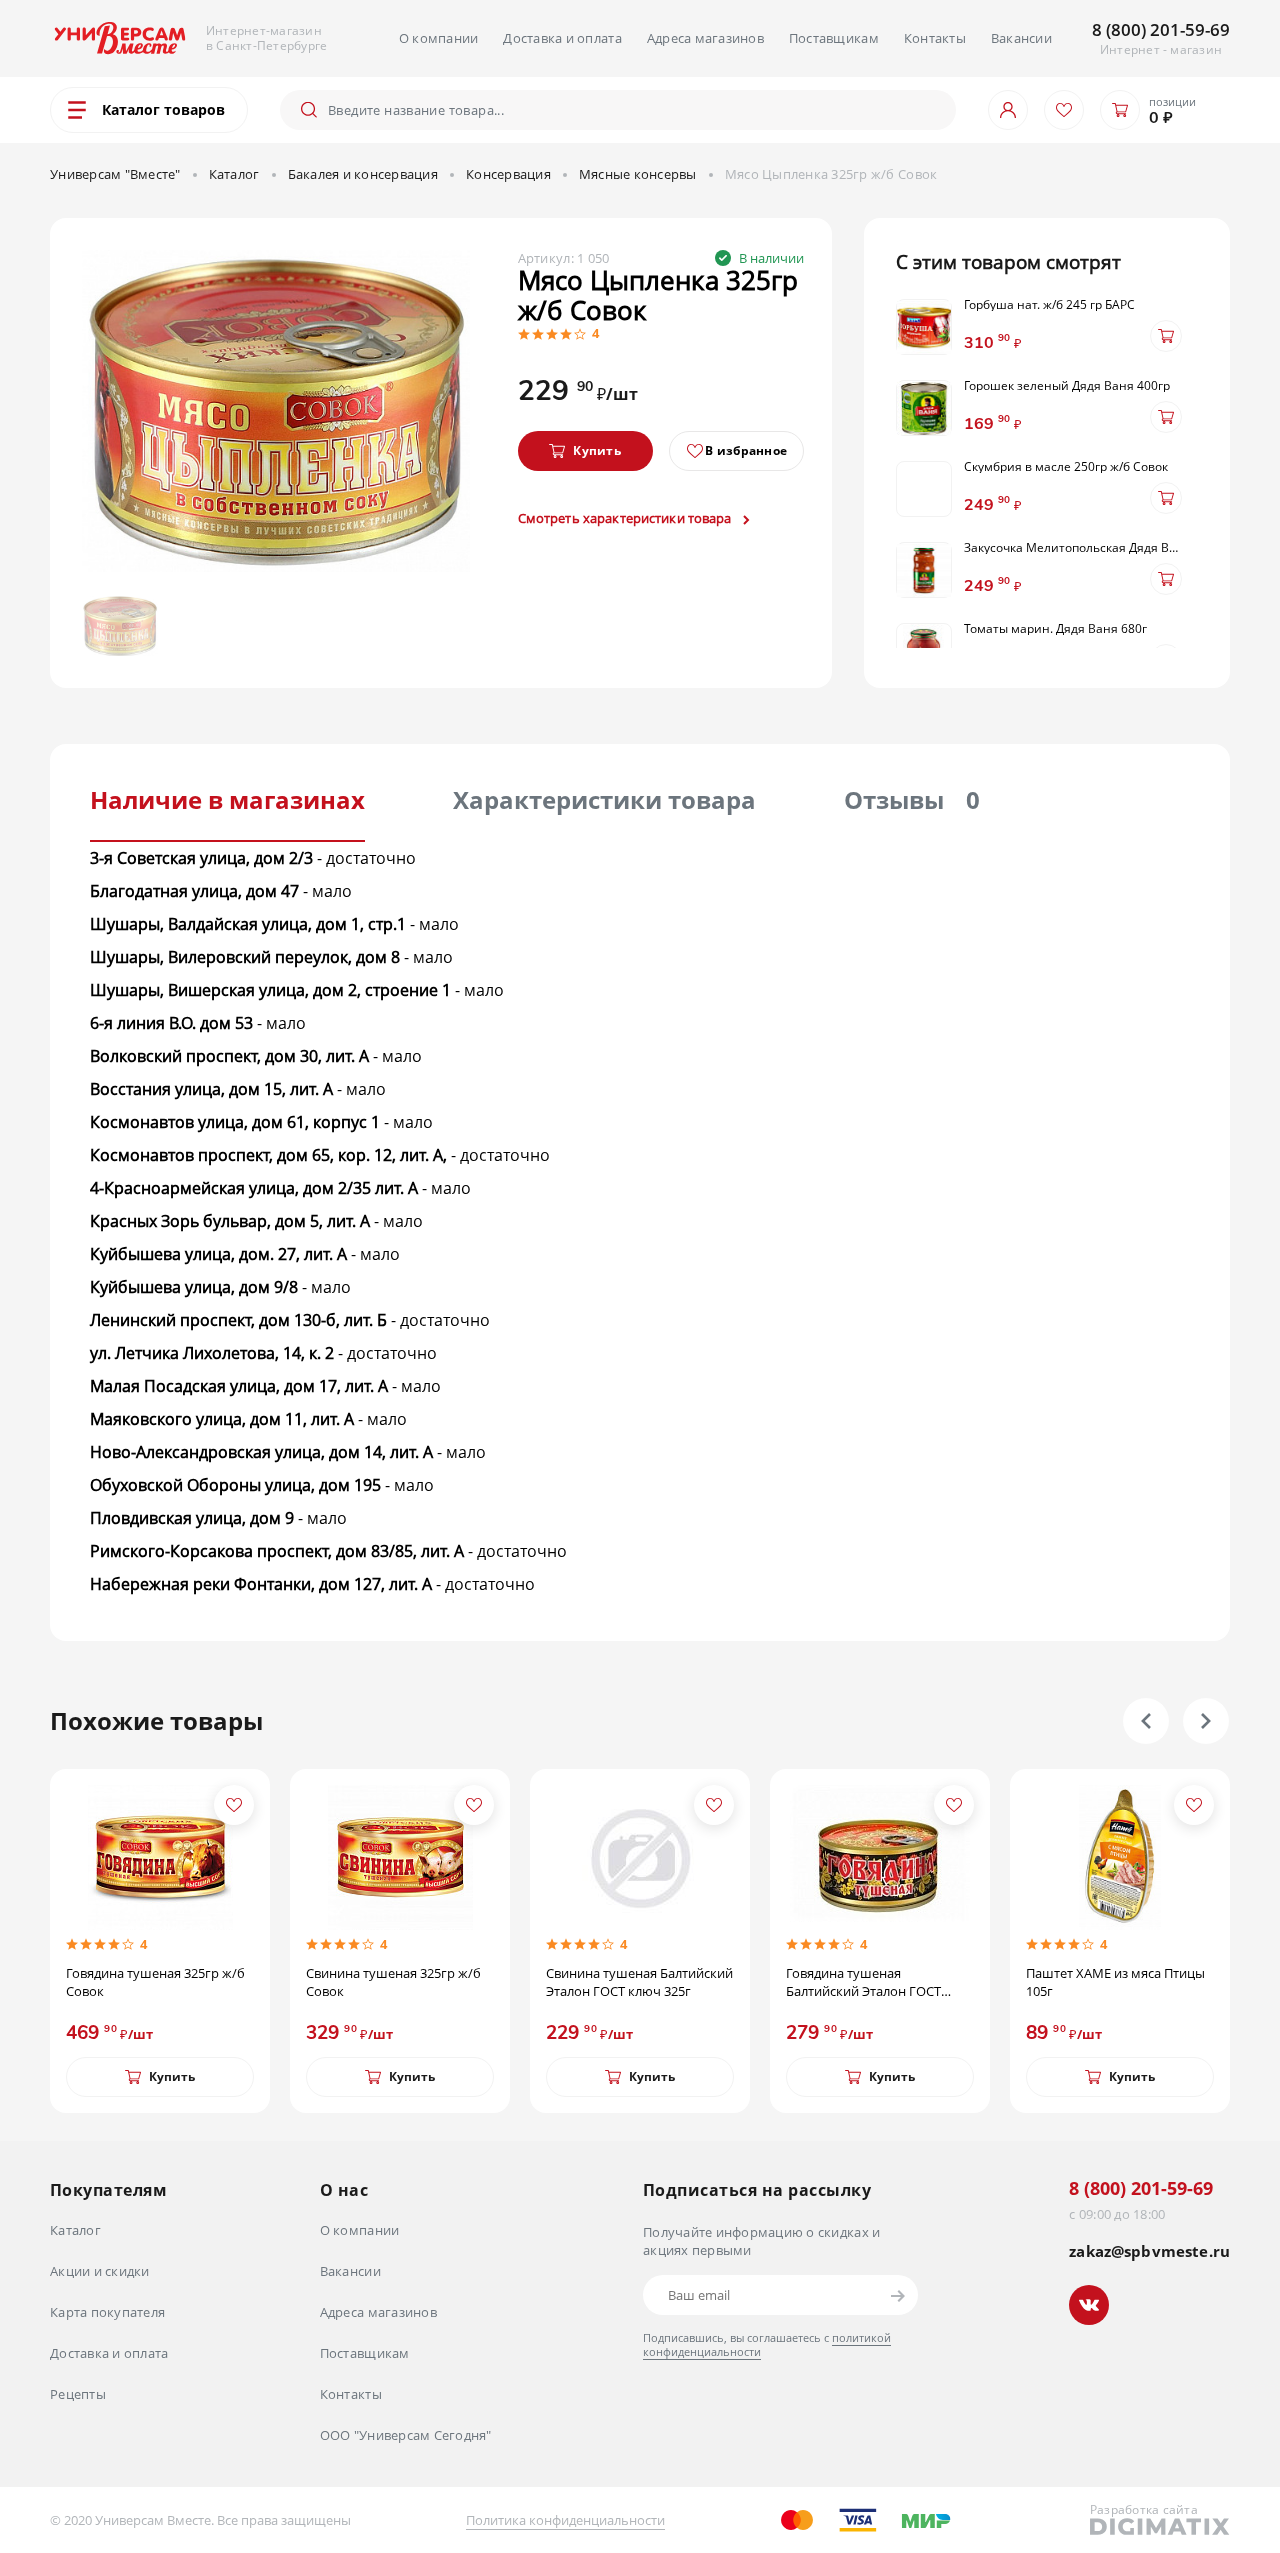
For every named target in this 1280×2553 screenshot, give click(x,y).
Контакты (935, 38)
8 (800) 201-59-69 (1161, 29)
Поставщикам (834, 38)
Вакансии (1021, 38)
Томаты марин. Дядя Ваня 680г (1055, 629)
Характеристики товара (604, 800)
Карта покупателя (107, 2312)
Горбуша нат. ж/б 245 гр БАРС (1049, 305)
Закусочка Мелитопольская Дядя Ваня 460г (1074, 548)
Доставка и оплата (562, 38)
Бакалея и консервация (363, 174)
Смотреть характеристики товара (626, 518)
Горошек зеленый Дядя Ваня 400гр (1067, 386)
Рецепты (78, 2394)
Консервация (508, 174)
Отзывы (912, 800)
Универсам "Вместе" (115, 174)
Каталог (234, 174)
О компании (439, 38)
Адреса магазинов (705, 38)
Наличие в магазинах (227, 800)
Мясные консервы (638, 174)
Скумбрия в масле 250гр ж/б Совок (1066, 467)
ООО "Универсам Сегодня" (406, 2435)
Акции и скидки (100, 2271)
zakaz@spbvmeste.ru (1149, 2251)
